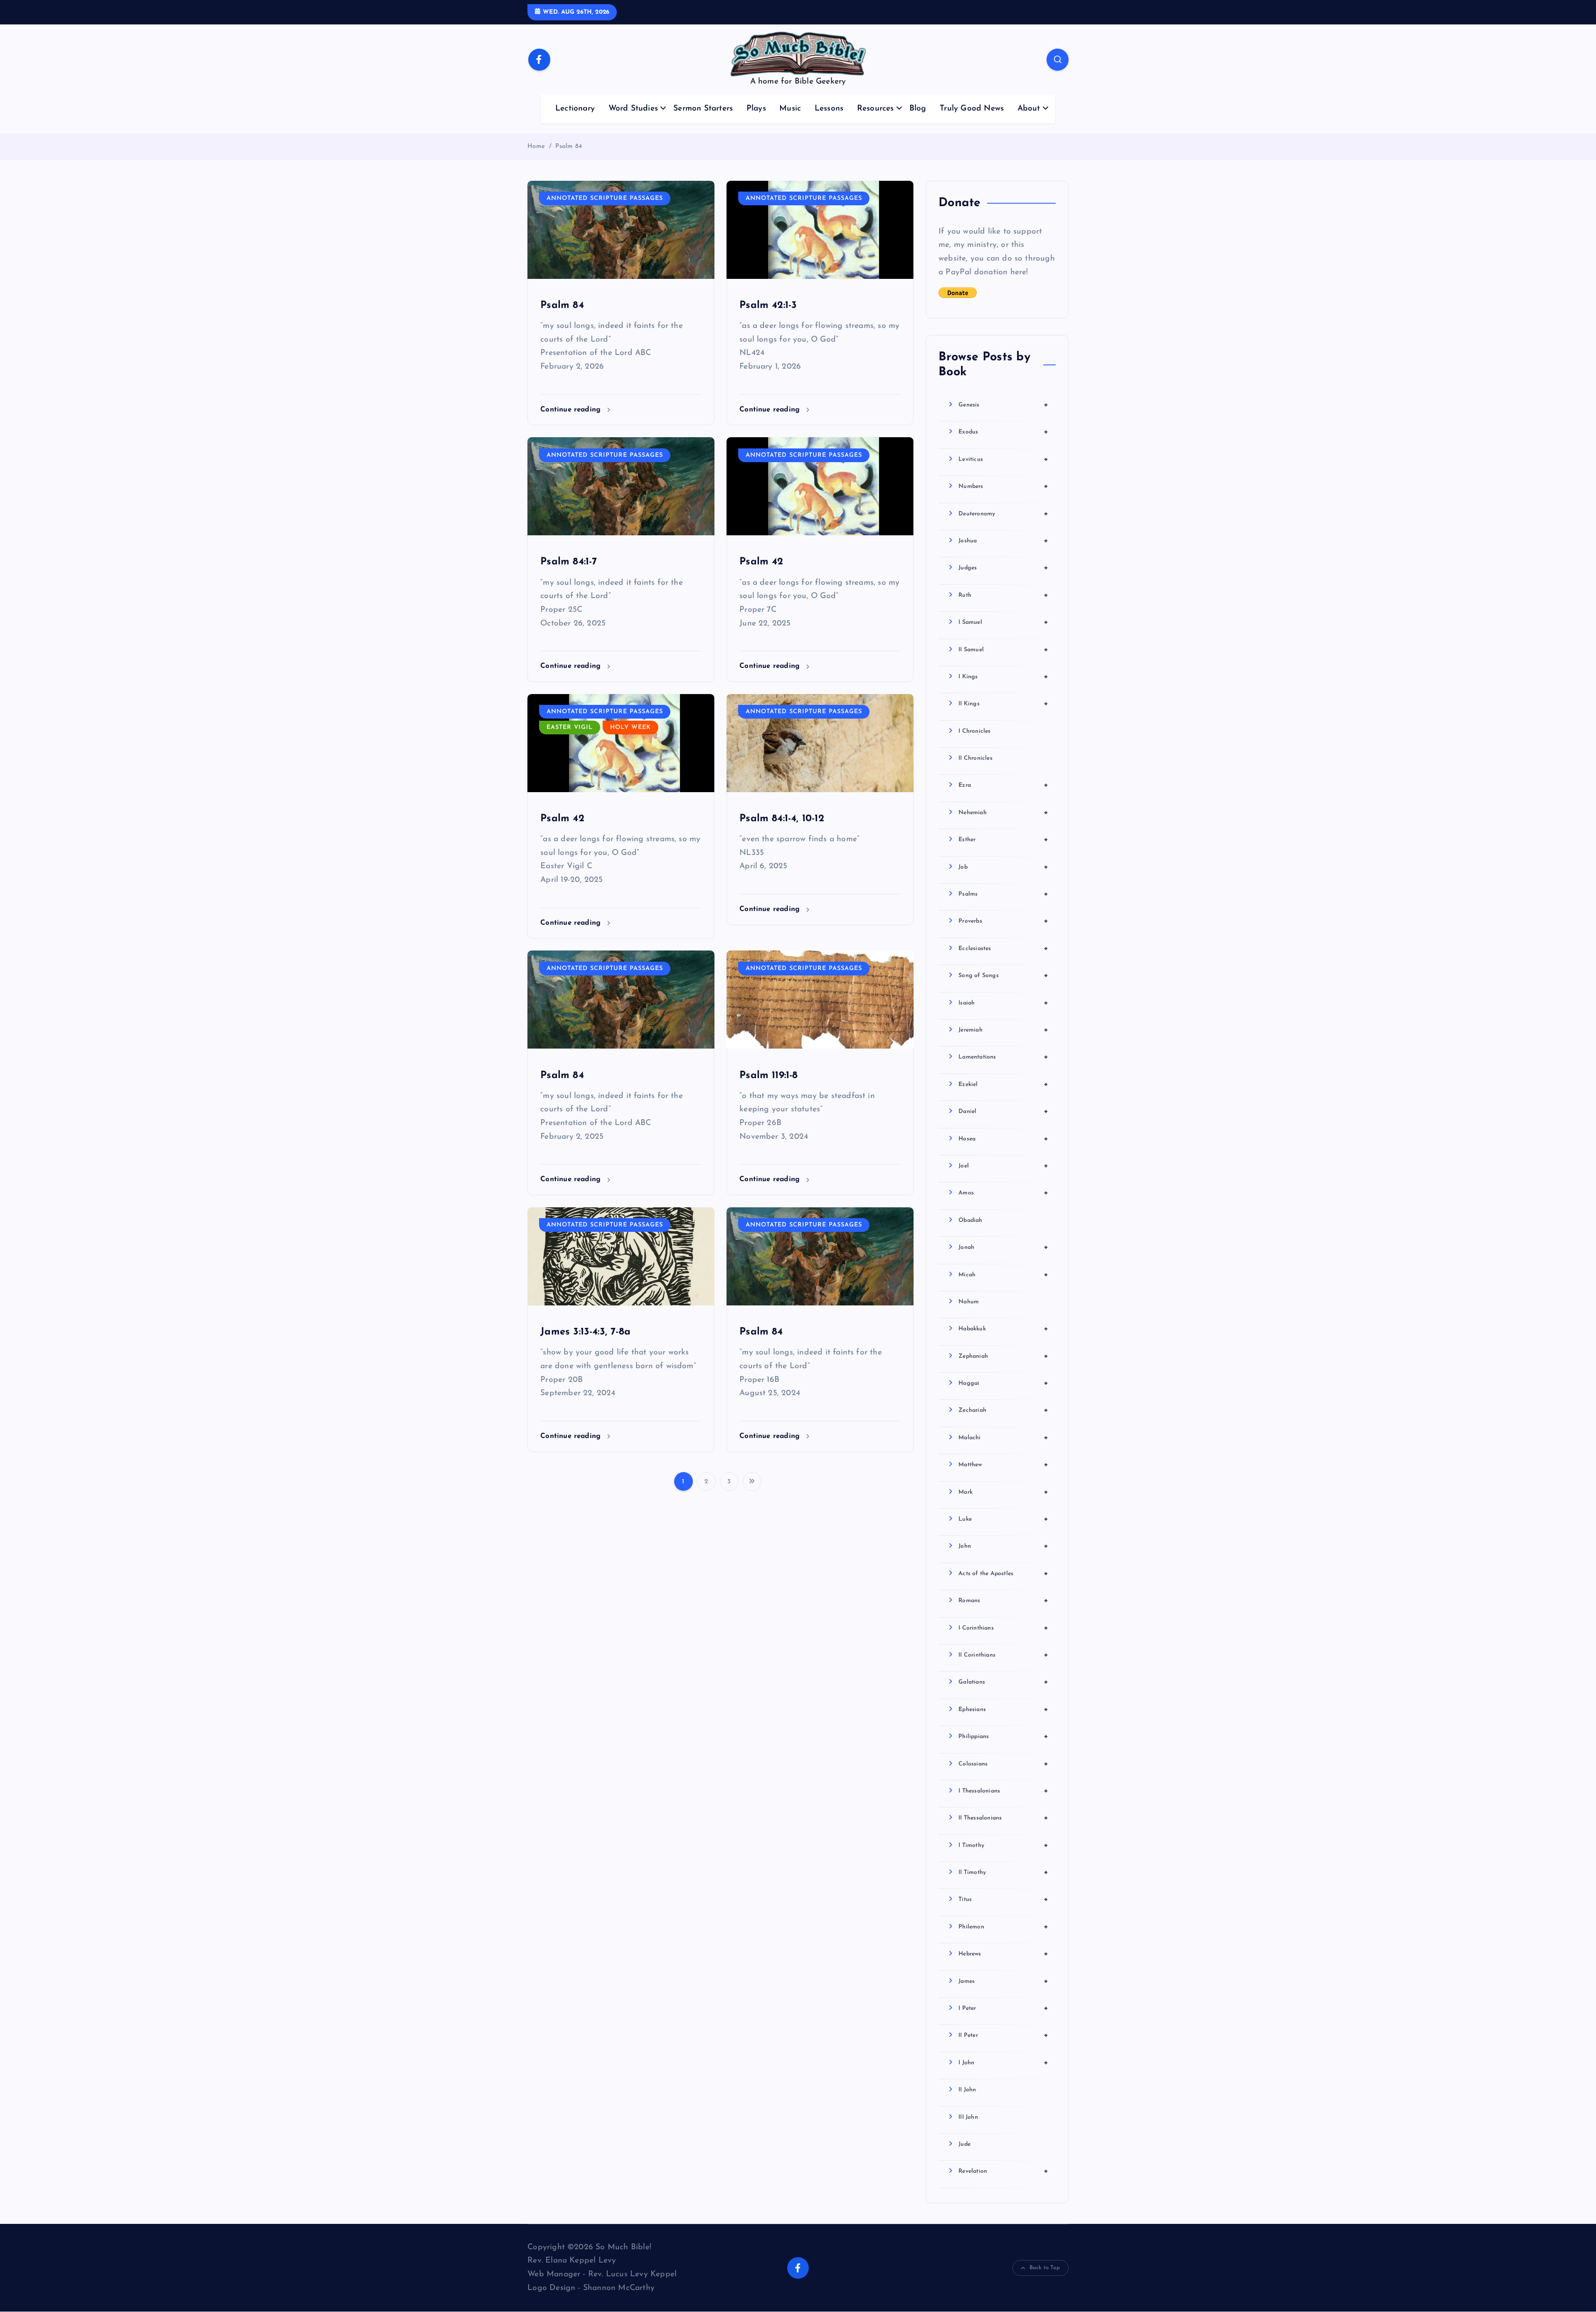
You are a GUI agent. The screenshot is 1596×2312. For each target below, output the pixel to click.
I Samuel (1003, 622)
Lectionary (575, 109)
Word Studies (633, 109)
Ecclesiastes (1003, 948)
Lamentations (1003, 1057)
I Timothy (1003, 1845)
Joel (1003, 1166)
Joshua (1003, 541)
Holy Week (631, 728)
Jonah (1003, 1247)
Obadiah (970, 1220)
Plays (756, 109)
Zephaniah (1003, 1356)
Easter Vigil (570, 728)
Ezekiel (1003, 1084)
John (1003, 1546)
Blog (918, 109)
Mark (1003, 1492)
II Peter (1003, 2035)
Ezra (1003, 785)
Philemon (1003, 1927)
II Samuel (1003, 650)
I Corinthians (1003, 1628)
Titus (1003, 1899)
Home (536, 147)
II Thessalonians (1003, 1818)
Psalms (1003, 894)
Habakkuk (1003, 1329)
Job (1003, 867)
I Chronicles (974, 731)
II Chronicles (975, 758)
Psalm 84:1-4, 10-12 (782, 819)
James (1003, 1981)
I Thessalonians (1003, 1791)
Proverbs (1003, 921)
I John (1003, 2063)
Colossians (1003, 1764)
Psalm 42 (761, 562)
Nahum (969, 1302)
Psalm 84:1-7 (569, 562)
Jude (964, 2144)
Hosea (1003, 1139)
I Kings (1003, 677)
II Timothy (1003, 1872)
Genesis (1003, 405)
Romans (1003, 1600)
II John (967, 2090)
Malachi (1003, 1438)
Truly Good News (972, 109)
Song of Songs (1003, 975)
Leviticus (1003, 459)
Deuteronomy (1003, 514)
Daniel (1003, 1111)
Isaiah (1003, 1003)
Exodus (1003, 432)
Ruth (1003, 595)
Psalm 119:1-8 (769, 1076)
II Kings (1003, 704)
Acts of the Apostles (1003, 1573)
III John (968, 2117)
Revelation (1003, 2171)
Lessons (829, 109)
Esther (1003, 840)
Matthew (1003, 1465)
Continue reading (572, 410)
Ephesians (1003, 1709)
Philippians (1003, 1736)
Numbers (1003, 486)
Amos (1003, 1193)
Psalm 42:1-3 (768, 305)
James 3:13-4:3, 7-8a (585, 1332)
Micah (1003, 1275)
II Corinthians (1003, 1655)
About (1029, 109)
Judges (1003, 568)
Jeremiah (1003, 1030)
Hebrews (1003, 1954)
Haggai (1003, 1383)
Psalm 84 (569, 147)
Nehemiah (1003, 813)
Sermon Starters (703, 109)
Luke (1003, 1519)
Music (790, 109)
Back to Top (1045, 2268)
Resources (876, 109)
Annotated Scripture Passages (605, 198)
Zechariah (1003, 1410)
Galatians (1003, 1682)
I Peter (1003, 2008)
